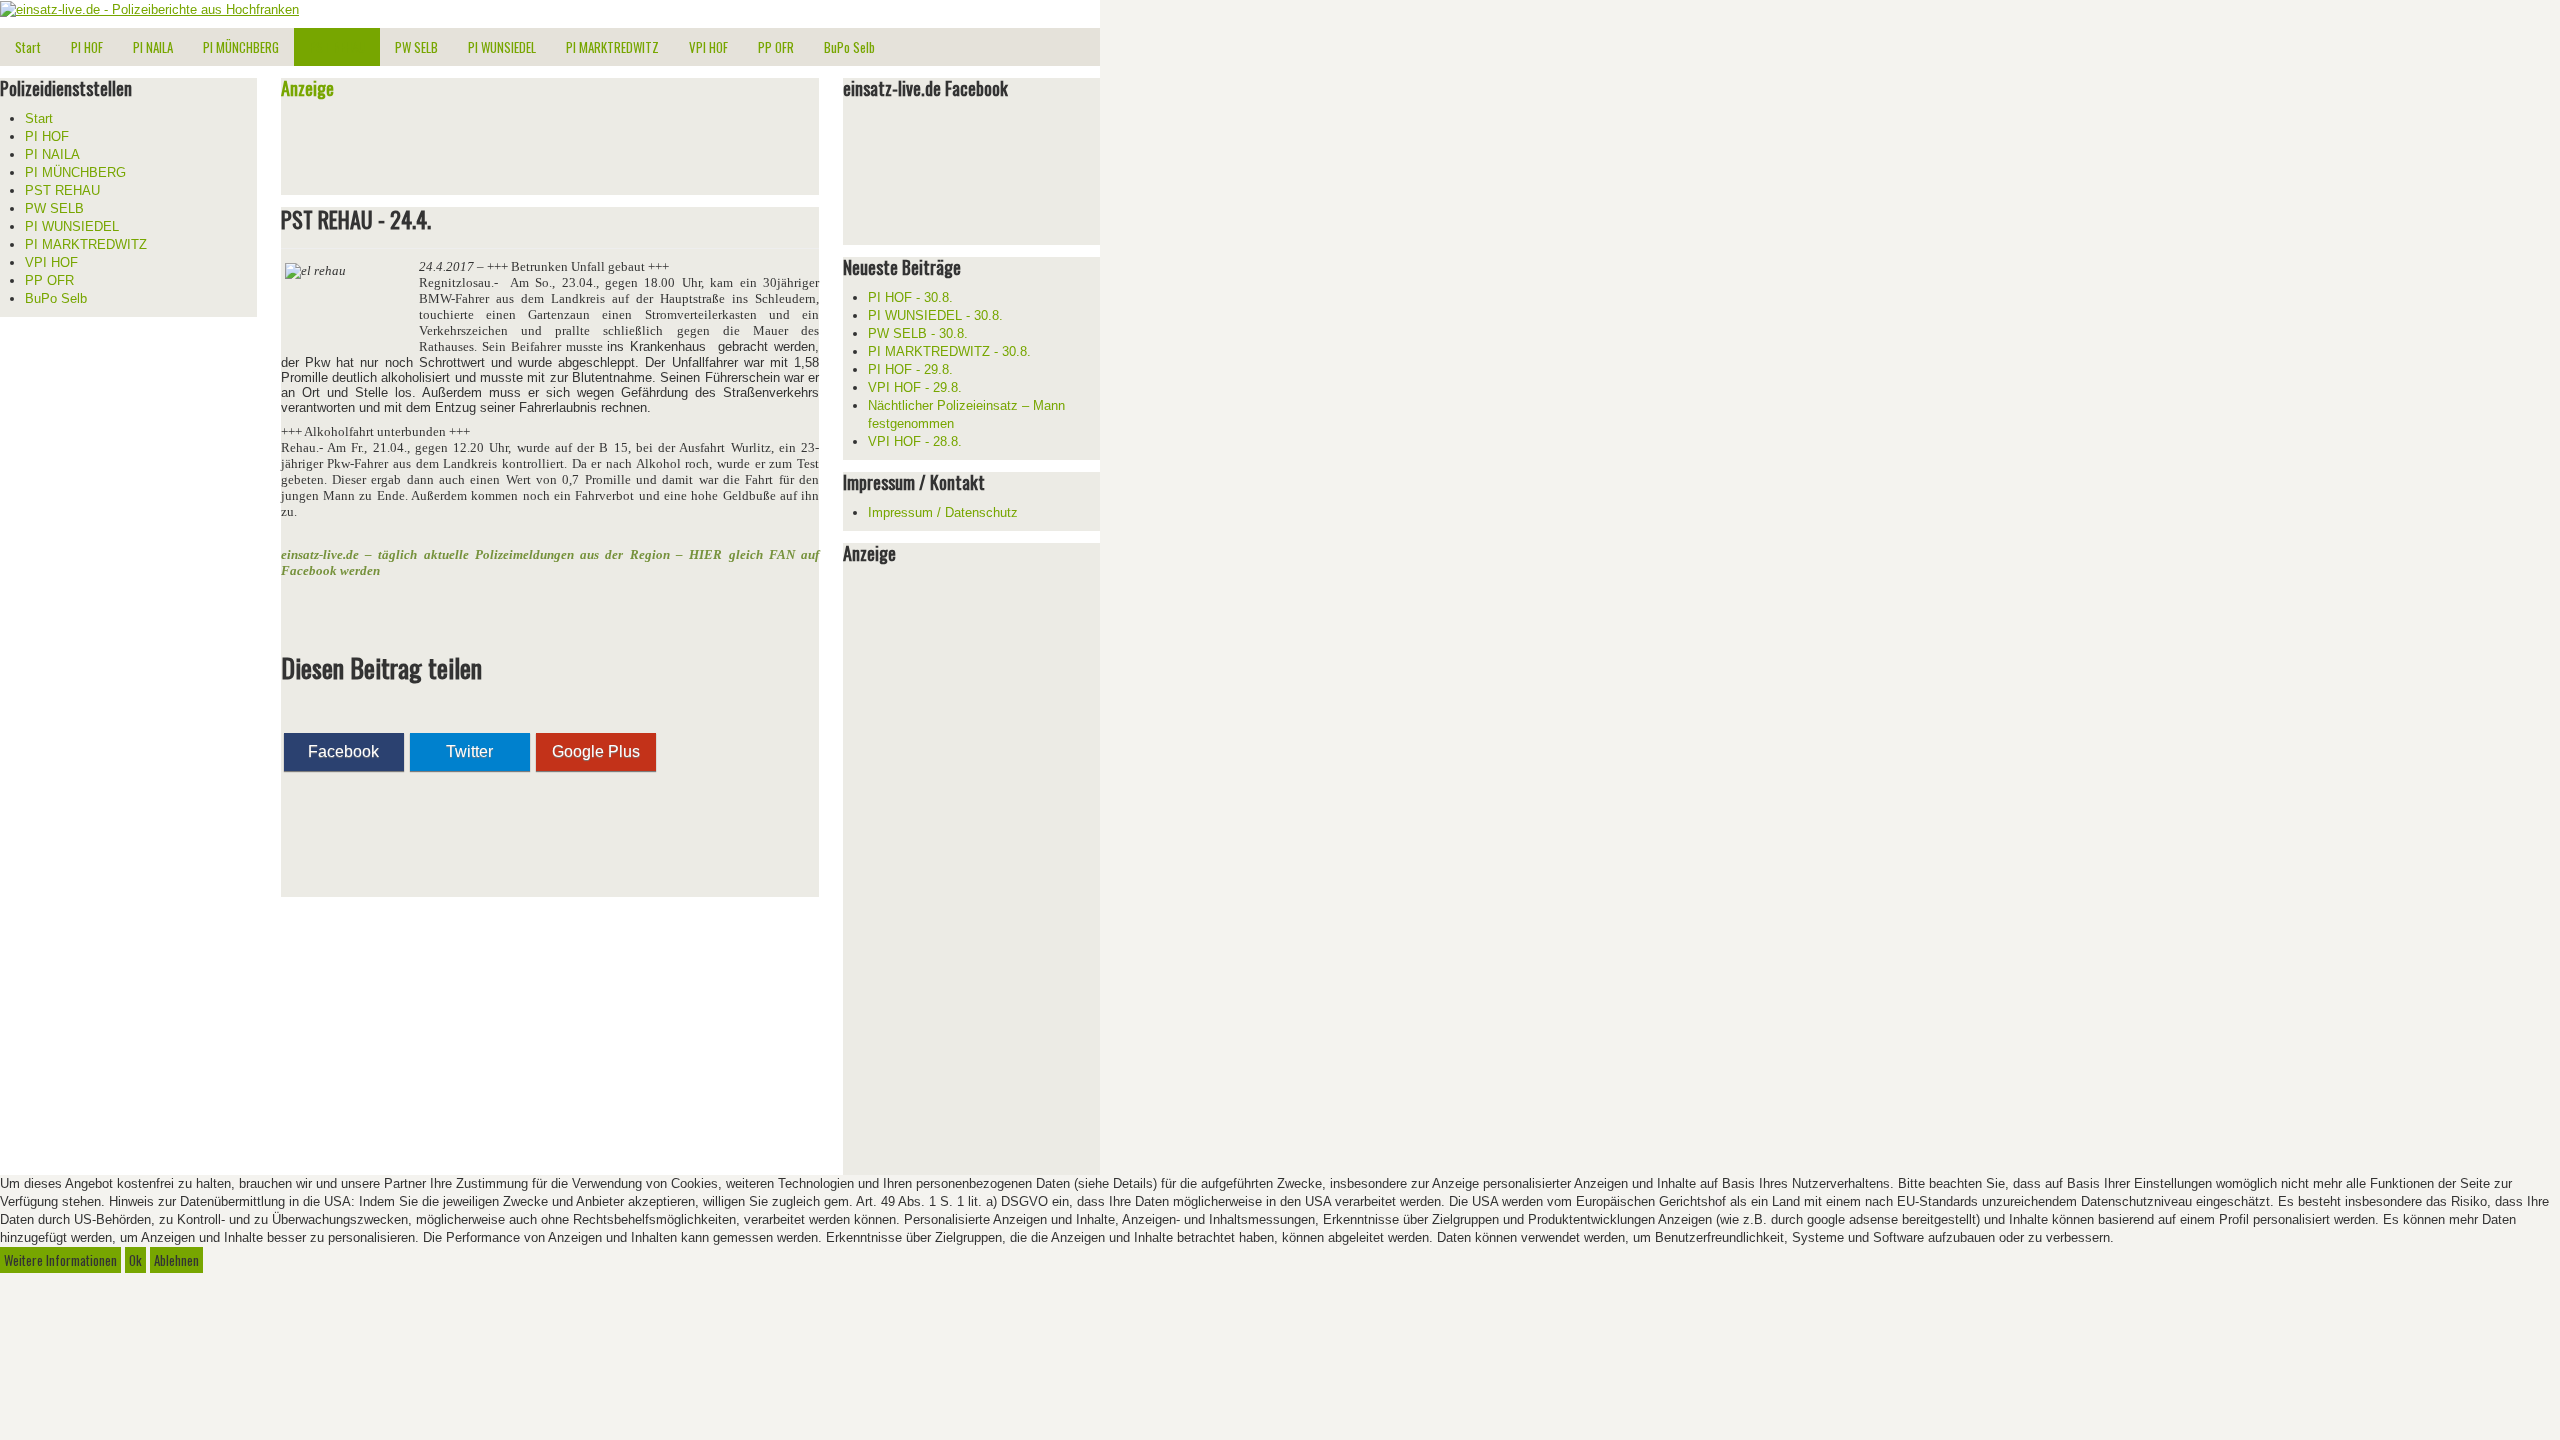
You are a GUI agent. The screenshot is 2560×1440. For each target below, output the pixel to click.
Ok (135, 1260)
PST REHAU (337, 47)
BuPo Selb (849, 47)
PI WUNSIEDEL (502, 47)
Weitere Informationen (60, 1260)
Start (28, 47)
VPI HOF (708, 47)
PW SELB (416, 47)
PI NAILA (153, 47)
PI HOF (87, 47)
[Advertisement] (515, 150)
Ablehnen (176, 1260)
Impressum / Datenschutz (943, 512)
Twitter (469, 751)
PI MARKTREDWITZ (612, 47)
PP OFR (776, 47)
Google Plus (596, 751)
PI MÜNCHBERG (241, 47)
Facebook (343, 751)
